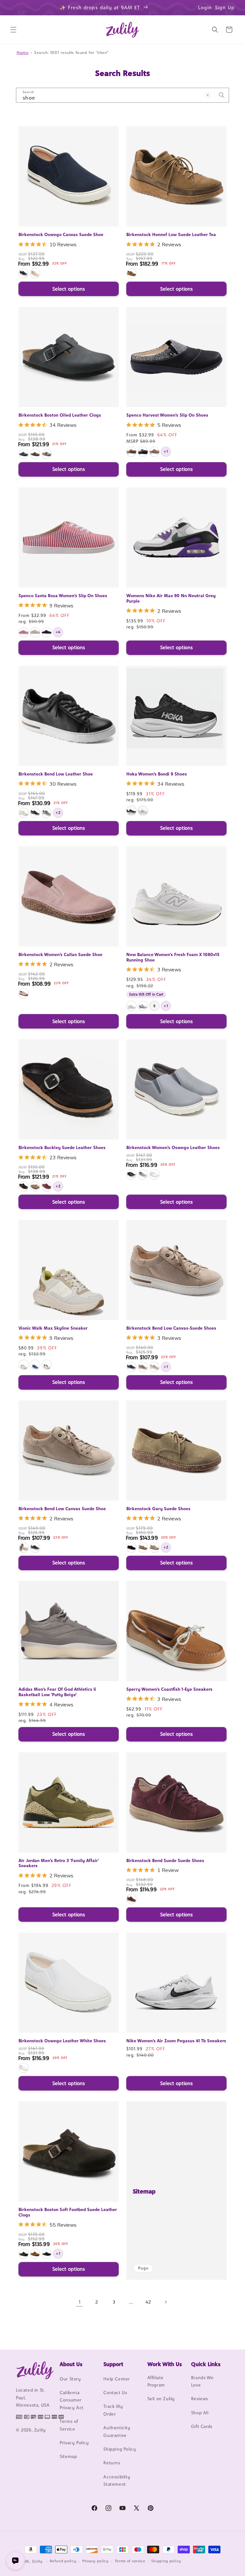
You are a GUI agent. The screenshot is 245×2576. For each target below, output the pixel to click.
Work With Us (165, 2364)
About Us (71, 2364)
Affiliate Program (156, 2381)
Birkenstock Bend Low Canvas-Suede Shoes (171, 1328)
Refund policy (63, 2561)
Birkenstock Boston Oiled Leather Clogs (60, 415)
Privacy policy (96, 2561)
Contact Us (115, 2393)
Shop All (200, 2413)
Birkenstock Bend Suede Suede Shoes (165, 1860)
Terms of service (130, 2561)
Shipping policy (166, 2561)
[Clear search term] (208, 95)
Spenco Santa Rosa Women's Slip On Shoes (63, 596)
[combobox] (122, 95)
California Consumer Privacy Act (72, 2400)
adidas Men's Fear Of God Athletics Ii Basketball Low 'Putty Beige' (57, 1692)
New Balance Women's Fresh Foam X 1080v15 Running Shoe (173, 957)
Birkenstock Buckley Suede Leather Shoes (62, 1147)
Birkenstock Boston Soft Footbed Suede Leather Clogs (68, 2212)
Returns (112, 2463)
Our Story (70, 2379)
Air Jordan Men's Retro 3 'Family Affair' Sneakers (59, 1863)
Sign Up (225, 7)
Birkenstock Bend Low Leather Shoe (56, 774)
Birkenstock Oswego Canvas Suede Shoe (61, 234)
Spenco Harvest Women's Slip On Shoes (167, 415)
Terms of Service (69, 2425)
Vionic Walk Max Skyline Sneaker (53, 1328)
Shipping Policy (120, 2449)
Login (205, 7)
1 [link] (80, 2302)
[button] (13, 30)
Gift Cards (202, 2426)
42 (148, 2302)
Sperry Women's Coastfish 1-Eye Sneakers (169, 1689)
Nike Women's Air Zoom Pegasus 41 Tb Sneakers (176, 2041)
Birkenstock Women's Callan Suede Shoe (60, 954)
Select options (69, 289)
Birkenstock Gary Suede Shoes (158, 1509)
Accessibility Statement (117, 2480)
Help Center (117, 2379)
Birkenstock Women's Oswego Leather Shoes (173, 1147)
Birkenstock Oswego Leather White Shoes (62, 2041)
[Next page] (166, 2302)
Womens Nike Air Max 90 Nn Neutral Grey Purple (171, 598)
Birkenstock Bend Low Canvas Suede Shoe (62, 1509)
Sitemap (144, 2191)
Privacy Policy (74, 2443)
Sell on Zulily (161, 2399)
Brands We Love (202, 2381)
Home (22, 52)
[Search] (222, 95)
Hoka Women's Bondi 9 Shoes (157, 774)
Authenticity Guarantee (117, 2431)
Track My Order (113, 2410)
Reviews (200, 2399)
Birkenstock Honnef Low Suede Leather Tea (171, 234)
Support (113, 2364)
